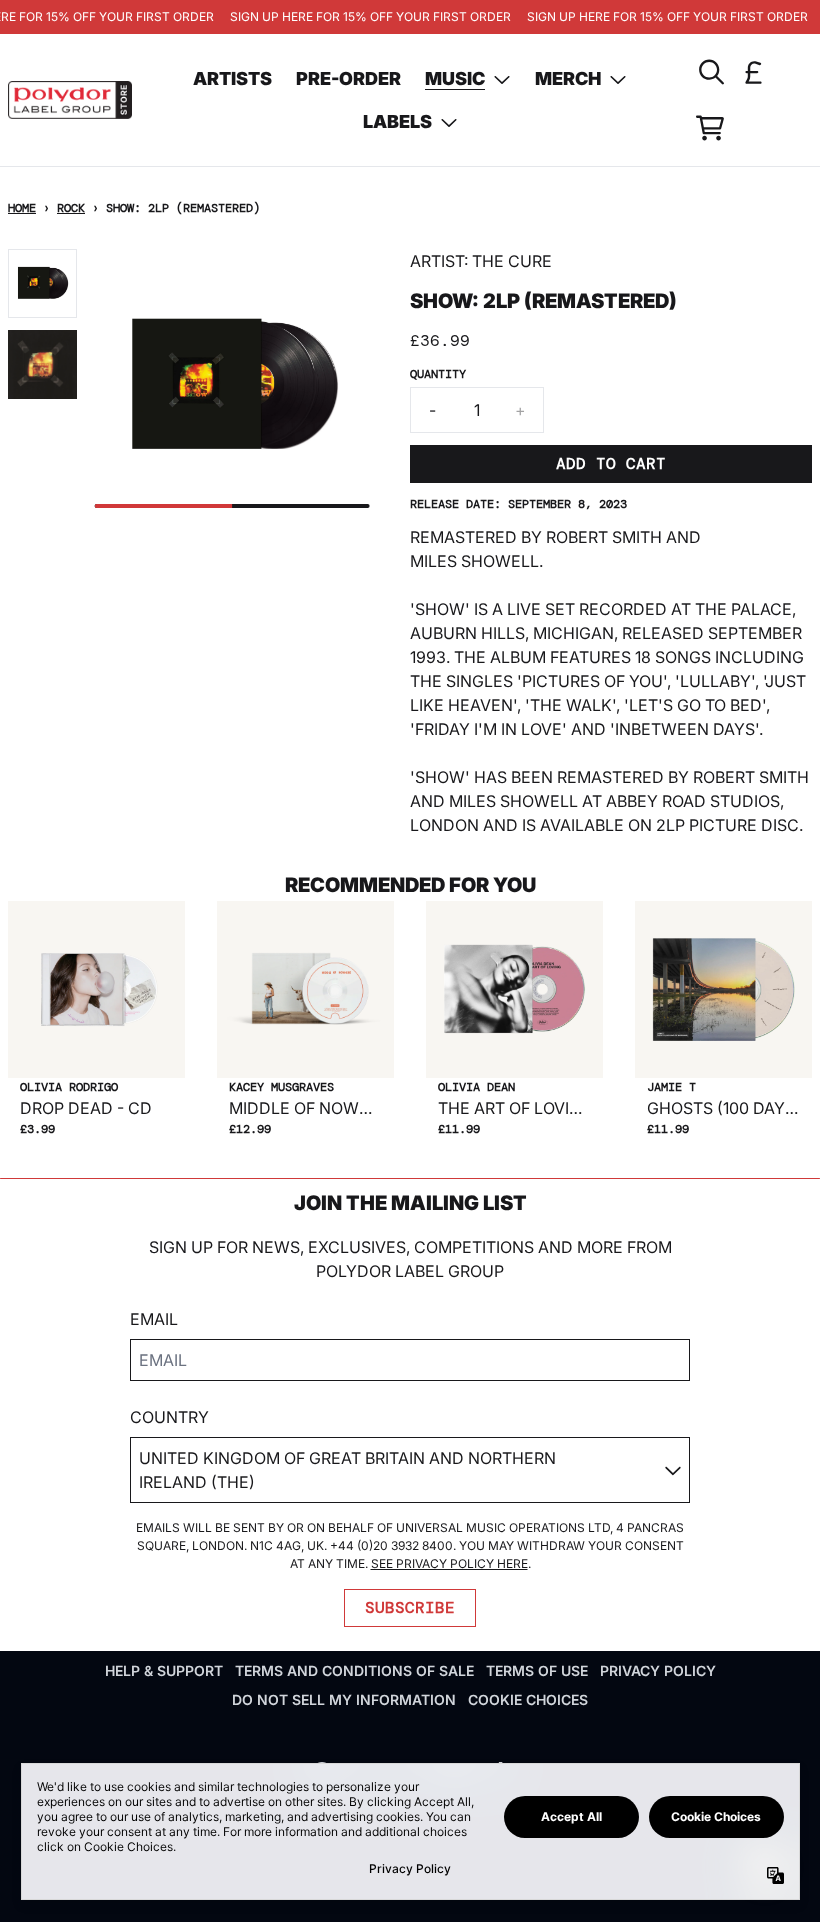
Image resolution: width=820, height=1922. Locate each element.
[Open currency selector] (754, 72)
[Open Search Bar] (710, 72)
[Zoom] (232, 386)
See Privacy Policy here (449, 1563)
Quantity (438, 374)
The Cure (512, 261)
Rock (71, 208)
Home (22, 208)
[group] (42, 283)
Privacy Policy (658, 1670)
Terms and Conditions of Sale (354, 1670)
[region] (410, 17)
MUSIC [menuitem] (455, 78)
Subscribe (410, 1607)
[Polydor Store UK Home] (70, 99)
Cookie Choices (528, 1699)
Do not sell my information (344, 1699)
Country (169, 1417)
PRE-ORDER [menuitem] (348, 78)
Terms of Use (537, 1670)
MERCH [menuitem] (568, 78)
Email (154, 1319)
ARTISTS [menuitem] (232, 78)
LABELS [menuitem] (397, 121)
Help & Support (164, 1670)
